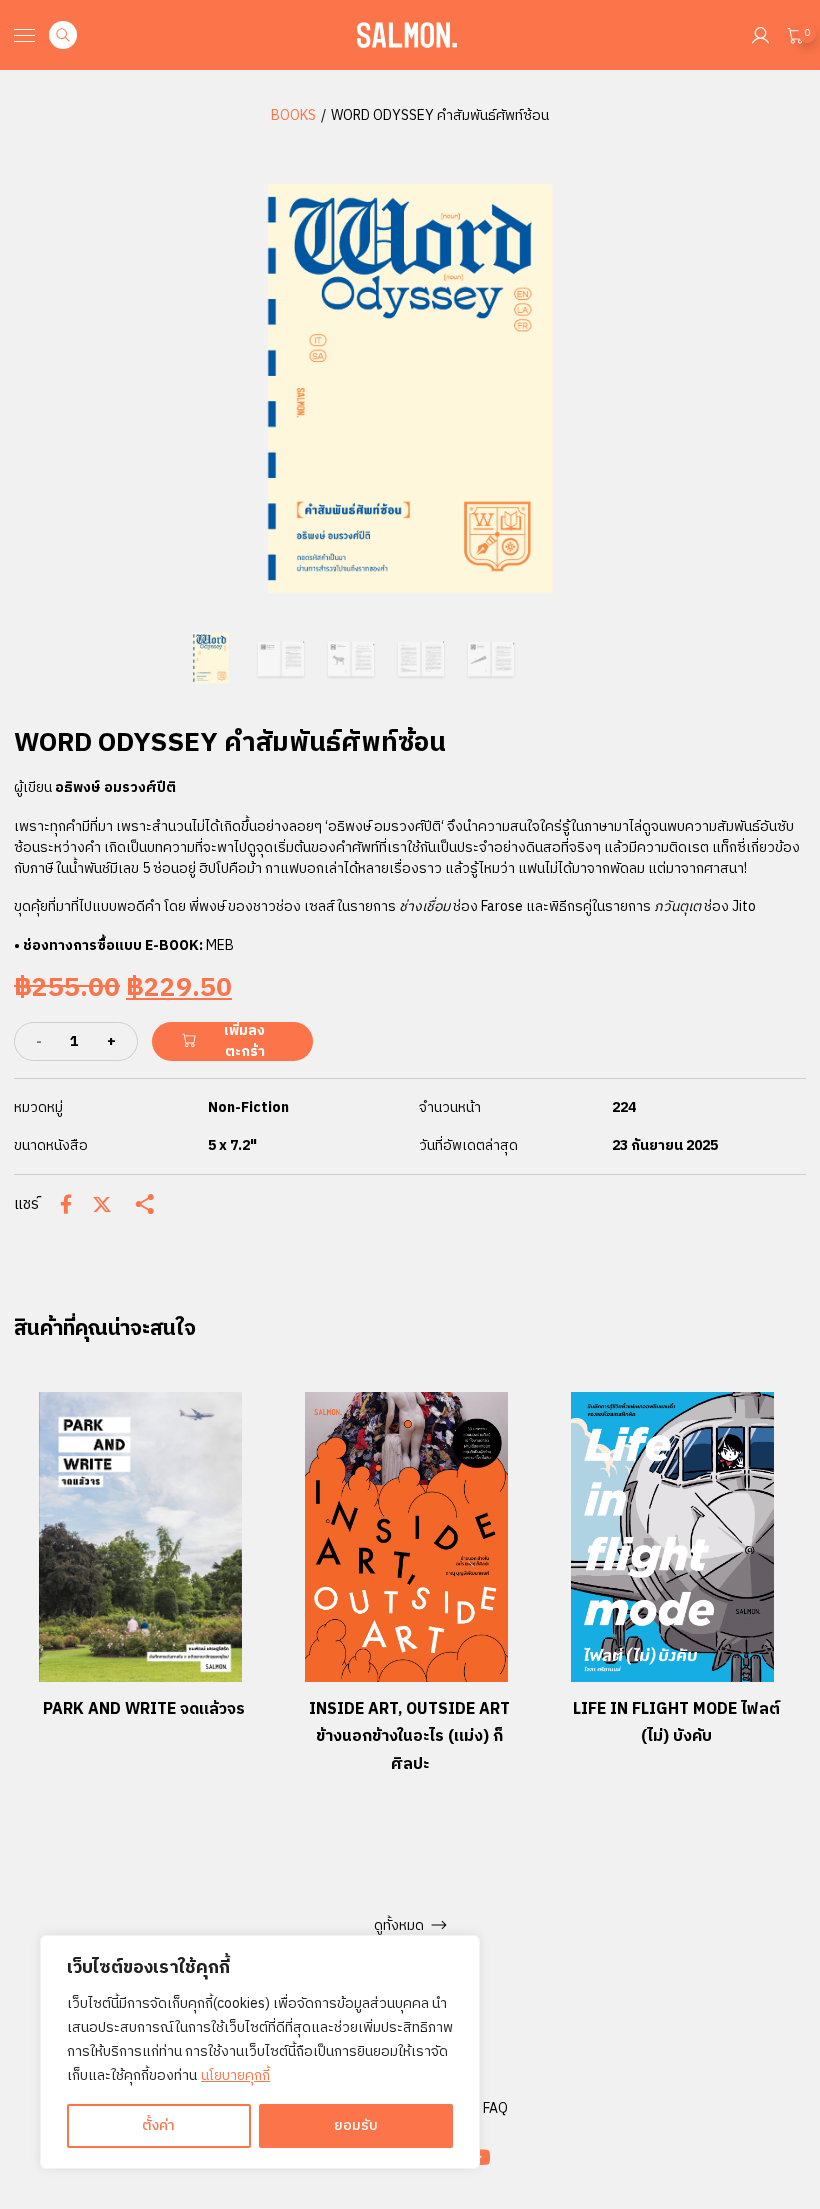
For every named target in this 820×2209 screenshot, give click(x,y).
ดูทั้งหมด (399, 1925)
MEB (220, 945)
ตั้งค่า (158, 2125)
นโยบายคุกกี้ (235, 2075)
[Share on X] (102, 1205)
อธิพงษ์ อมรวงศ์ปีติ (115, 787)
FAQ (495, 2108)
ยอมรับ (356, 2125)
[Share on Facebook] (66, 1204)
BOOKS (293, 115)
